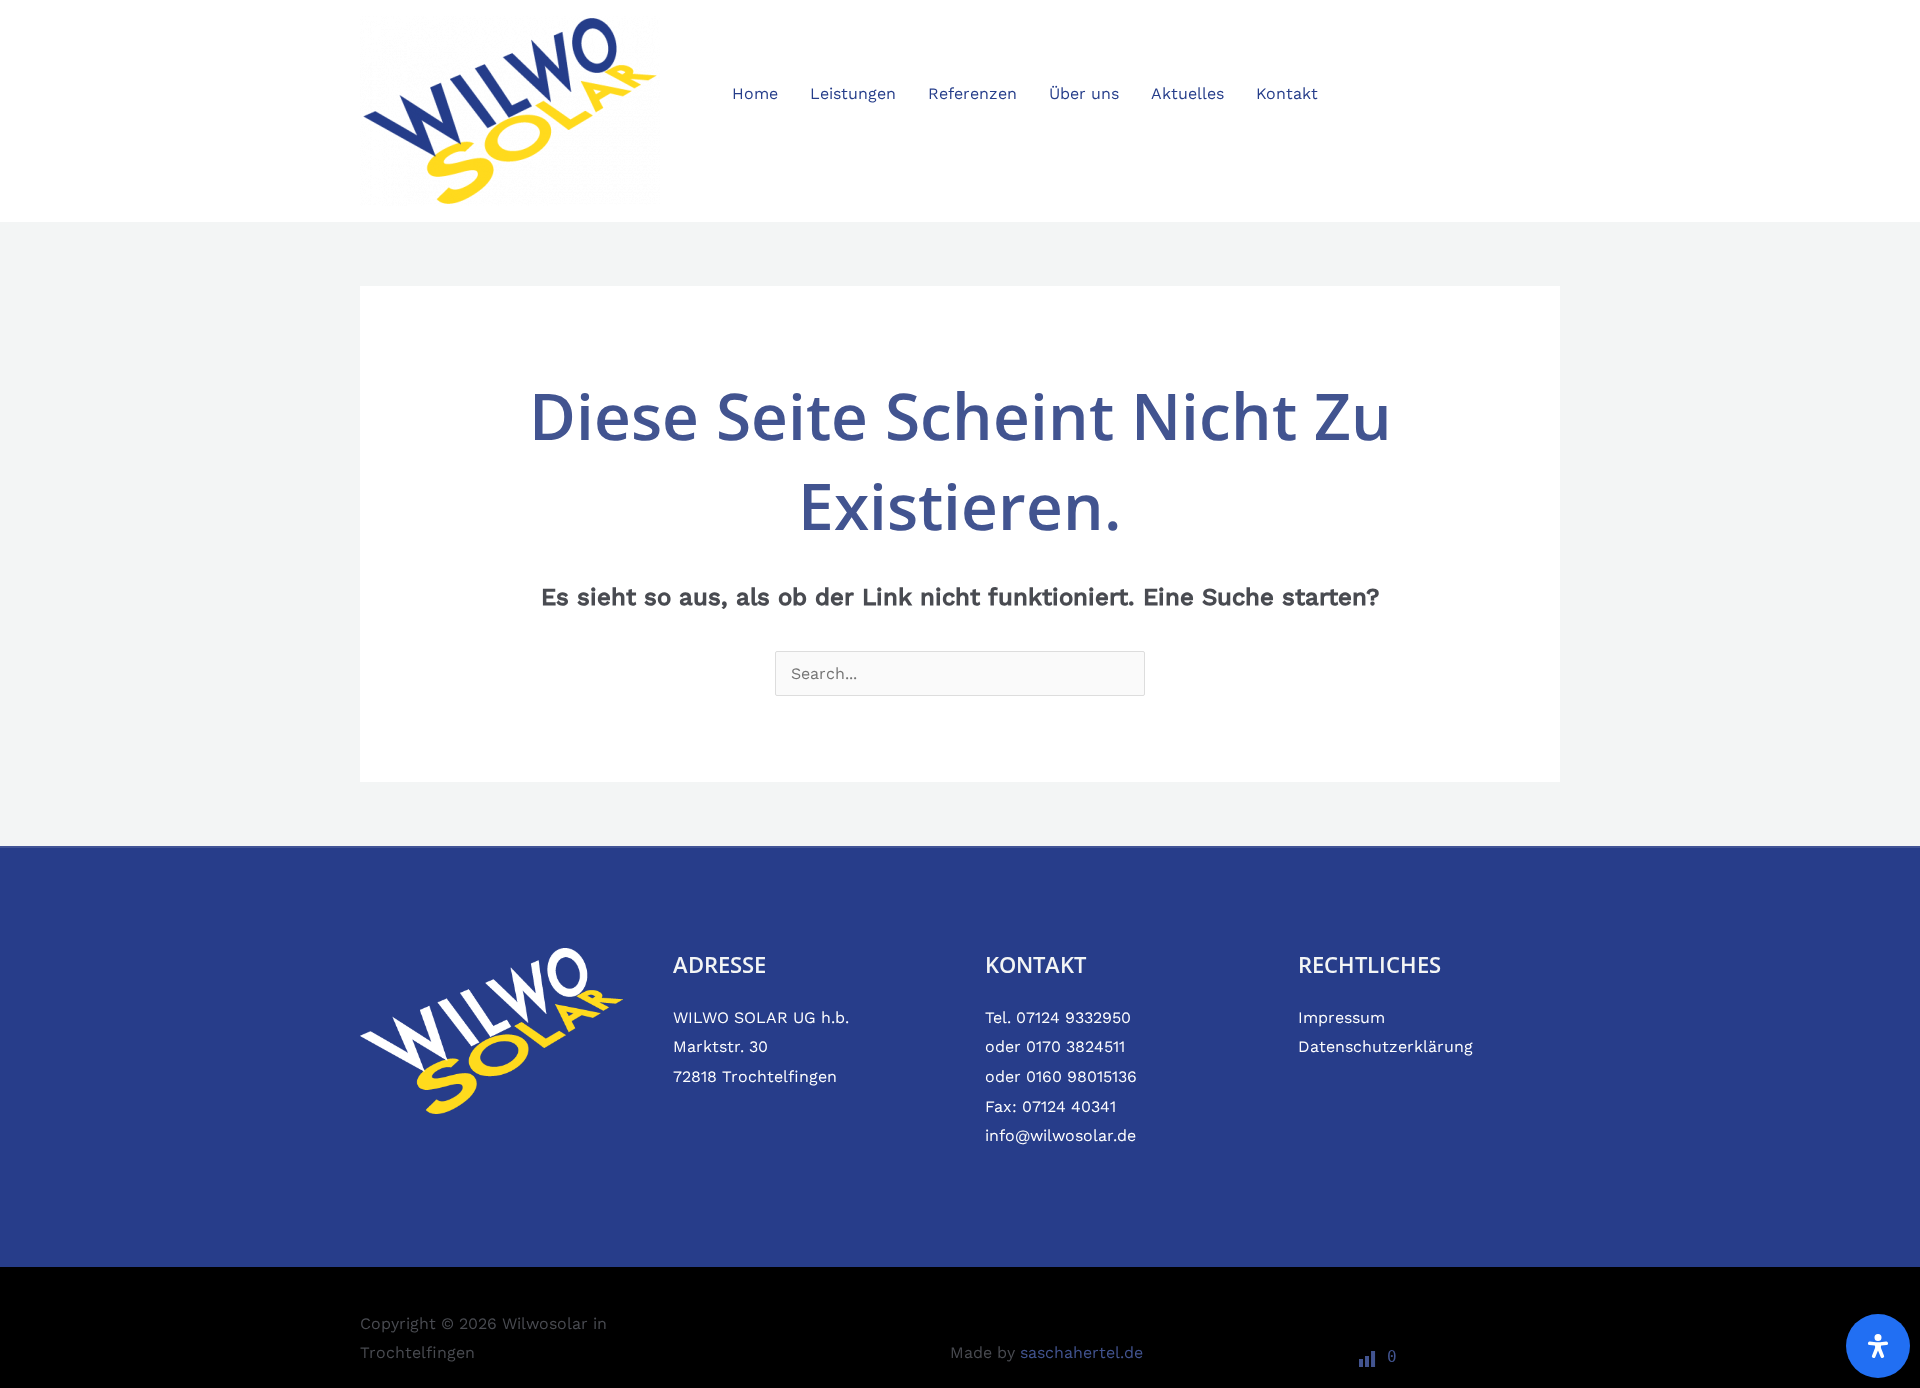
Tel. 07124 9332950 (1058, 1017)
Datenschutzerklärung (1385, 1046)
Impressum (1341, 1017)
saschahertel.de (1081, 1352)
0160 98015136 (1081, 1076)
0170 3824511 (1075, 1046)
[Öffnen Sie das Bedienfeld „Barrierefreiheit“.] (1878, 1346)
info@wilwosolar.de (1060, 1135)
